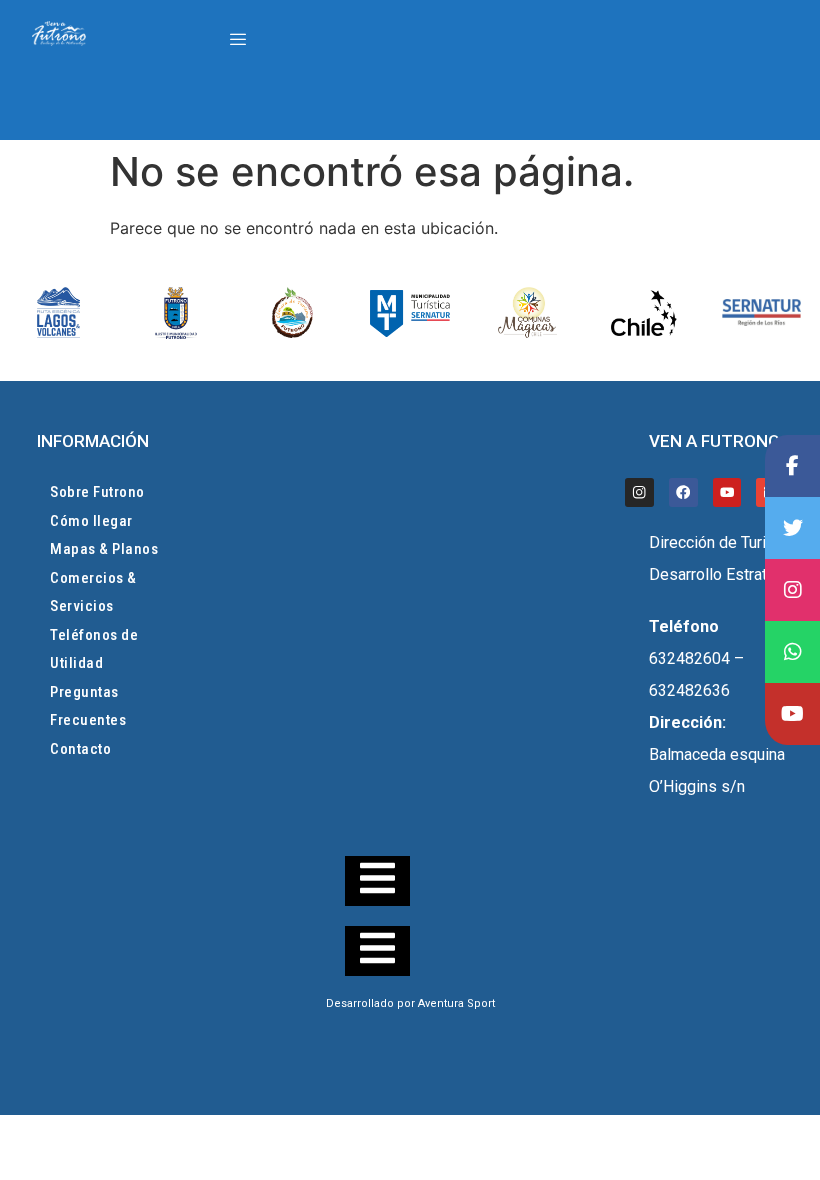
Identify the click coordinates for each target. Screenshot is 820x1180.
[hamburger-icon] (237, 40)
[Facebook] (683, 492)
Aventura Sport (456, 1003)
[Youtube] (727, 492)
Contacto (80, 749)
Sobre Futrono (97, 492)
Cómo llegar (91, 521)
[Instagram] (639, 492)
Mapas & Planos (104, 549)
